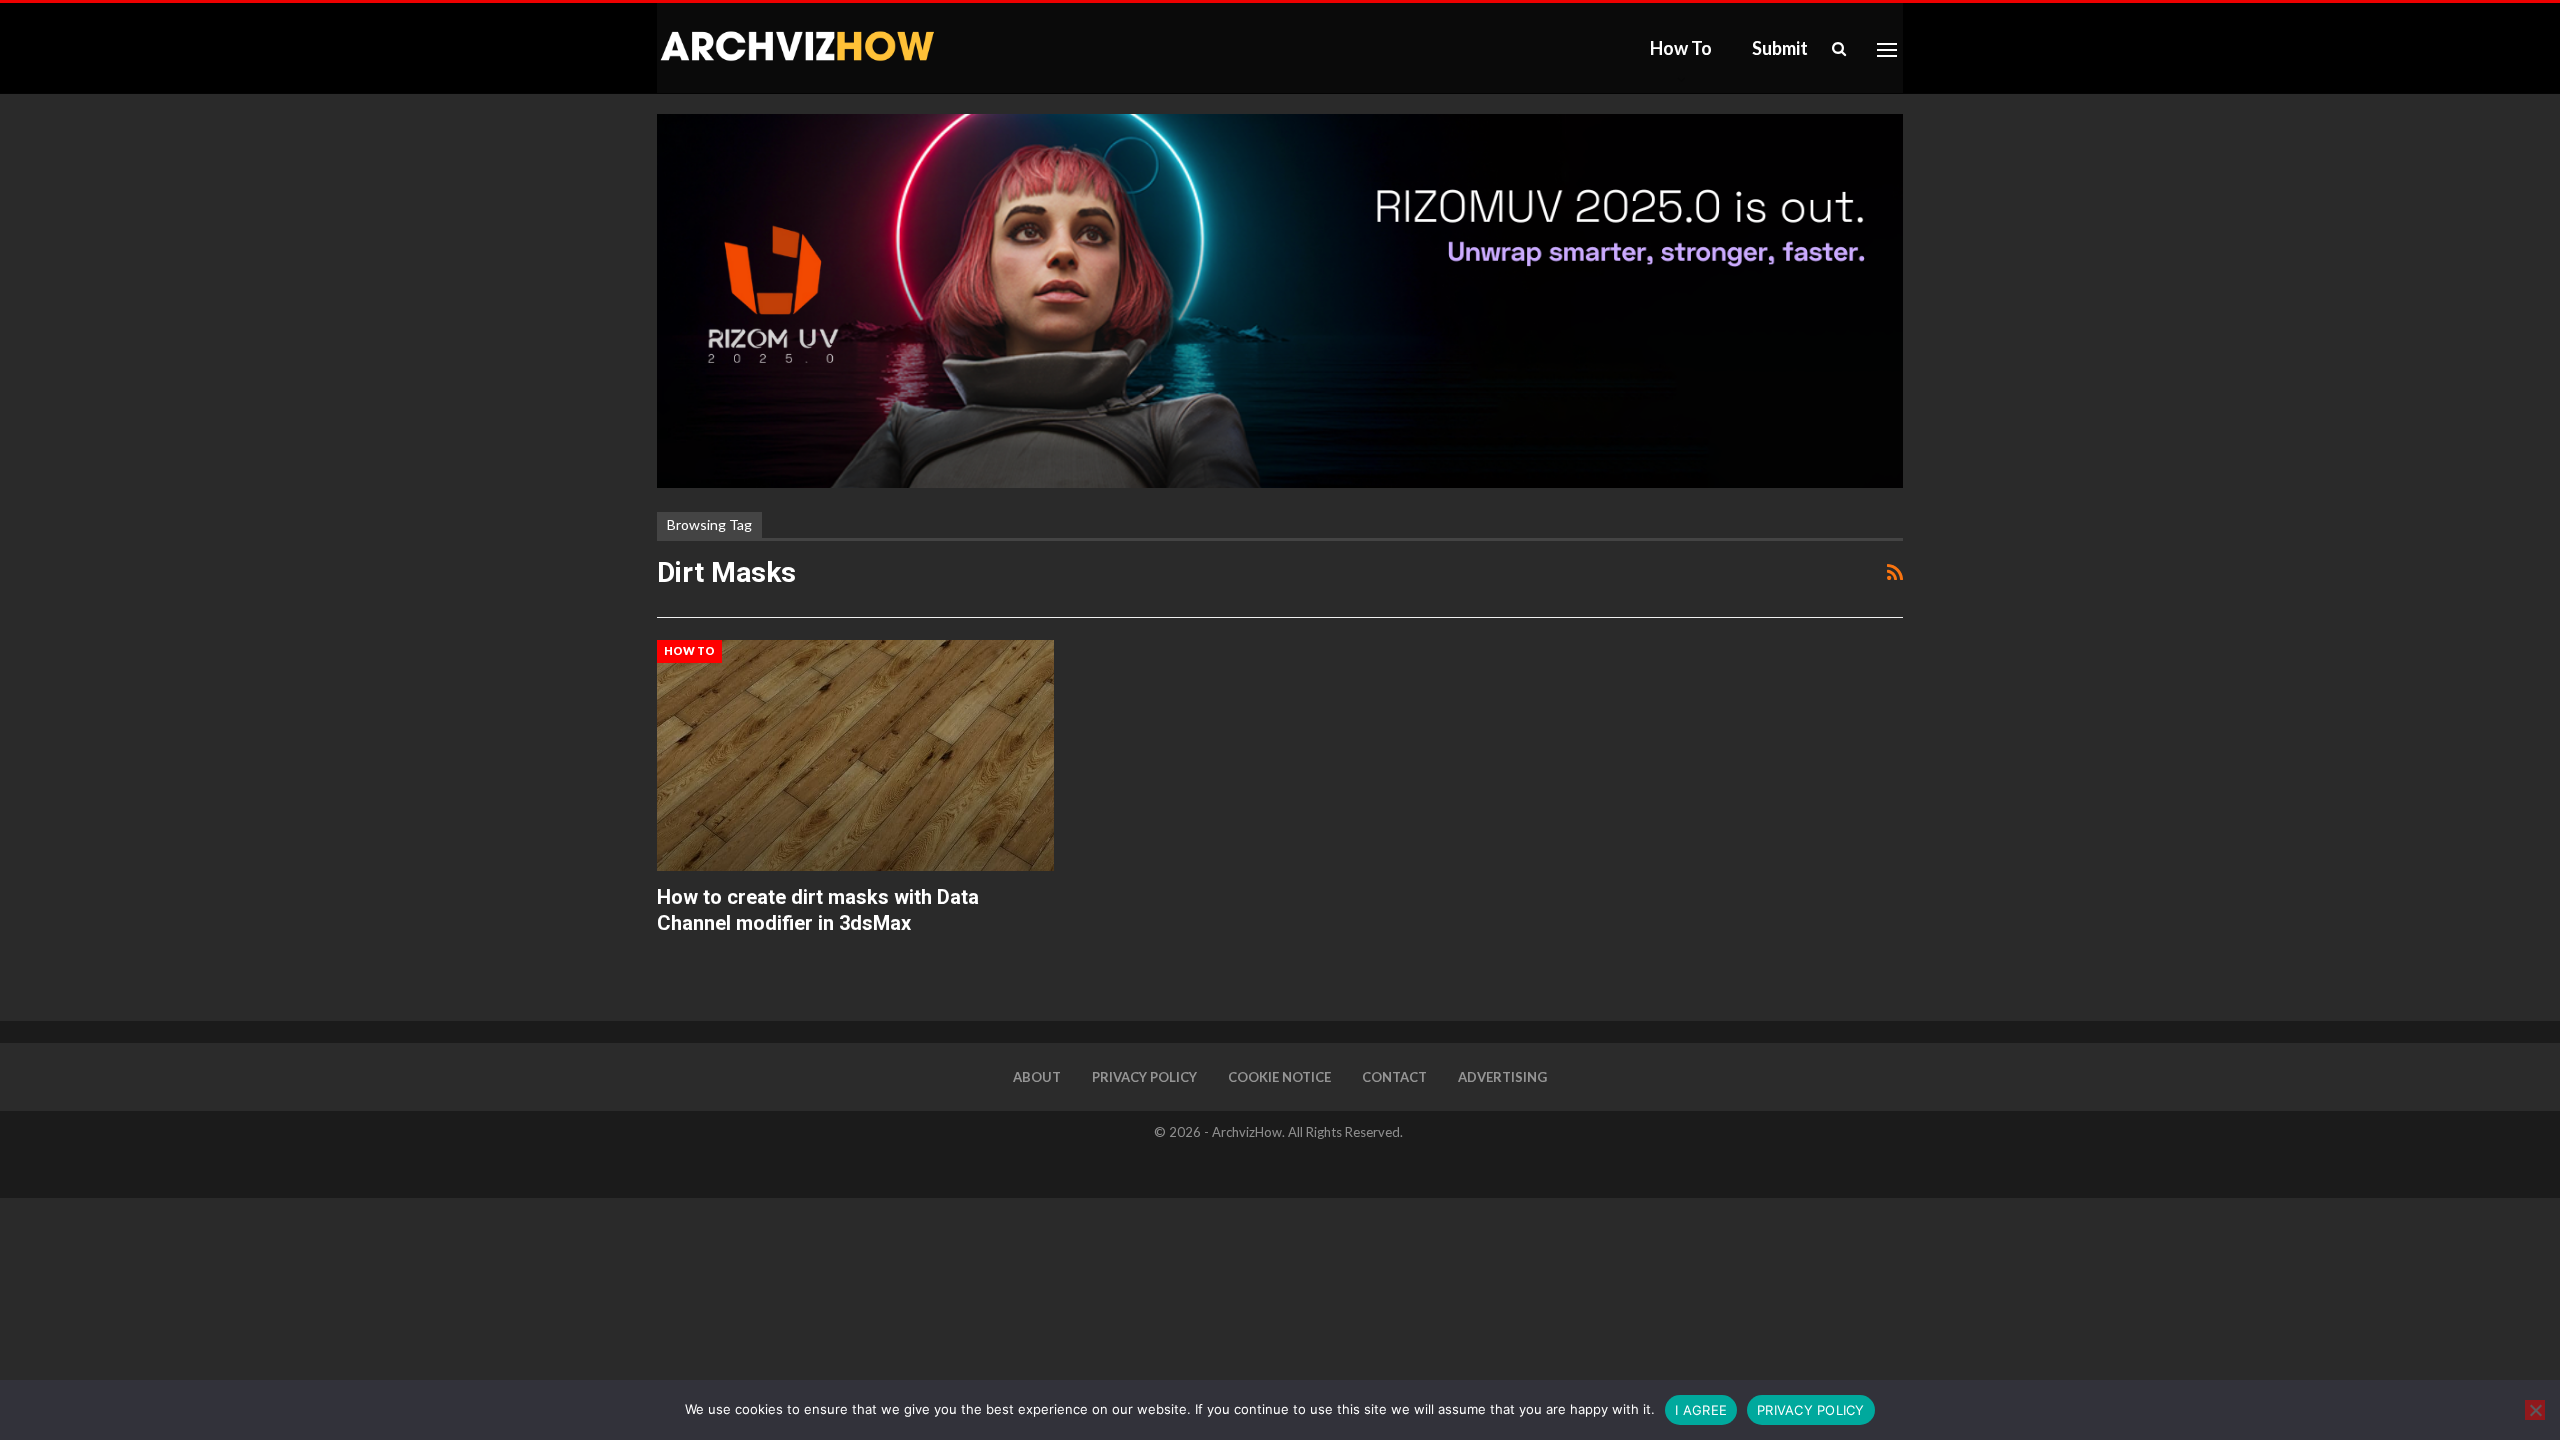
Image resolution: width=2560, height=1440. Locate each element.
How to (1681, 48)
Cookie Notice (1279, 1077)
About (1037, 1077)
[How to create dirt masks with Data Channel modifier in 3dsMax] (855, 755)
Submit (1780, 48)
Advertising (1502, 1077)
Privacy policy (1811, 1410)
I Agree (1701, 1410)
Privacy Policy (1144, 1077)
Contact (1394, 1077)
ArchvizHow (1247, 1132)
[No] (2535, 1410)
